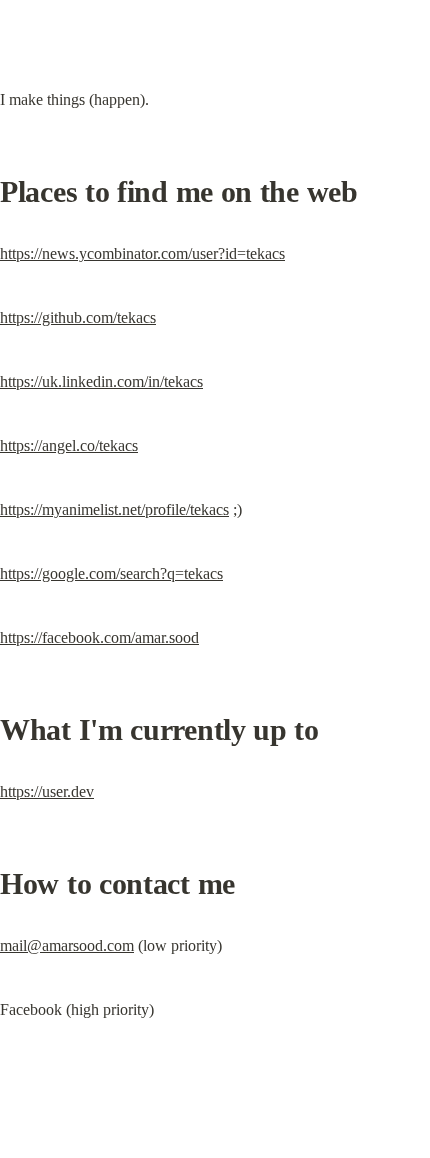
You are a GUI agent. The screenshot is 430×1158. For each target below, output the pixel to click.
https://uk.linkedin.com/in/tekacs (101, 381)
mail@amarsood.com (67, 945)
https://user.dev (47, 791)
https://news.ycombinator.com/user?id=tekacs (142, 253)
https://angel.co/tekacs (69, 445)
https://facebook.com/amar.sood (99, 637)
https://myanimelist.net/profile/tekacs (114, 509)
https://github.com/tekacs (78, 317)
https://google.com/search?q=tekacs (111, 573)
